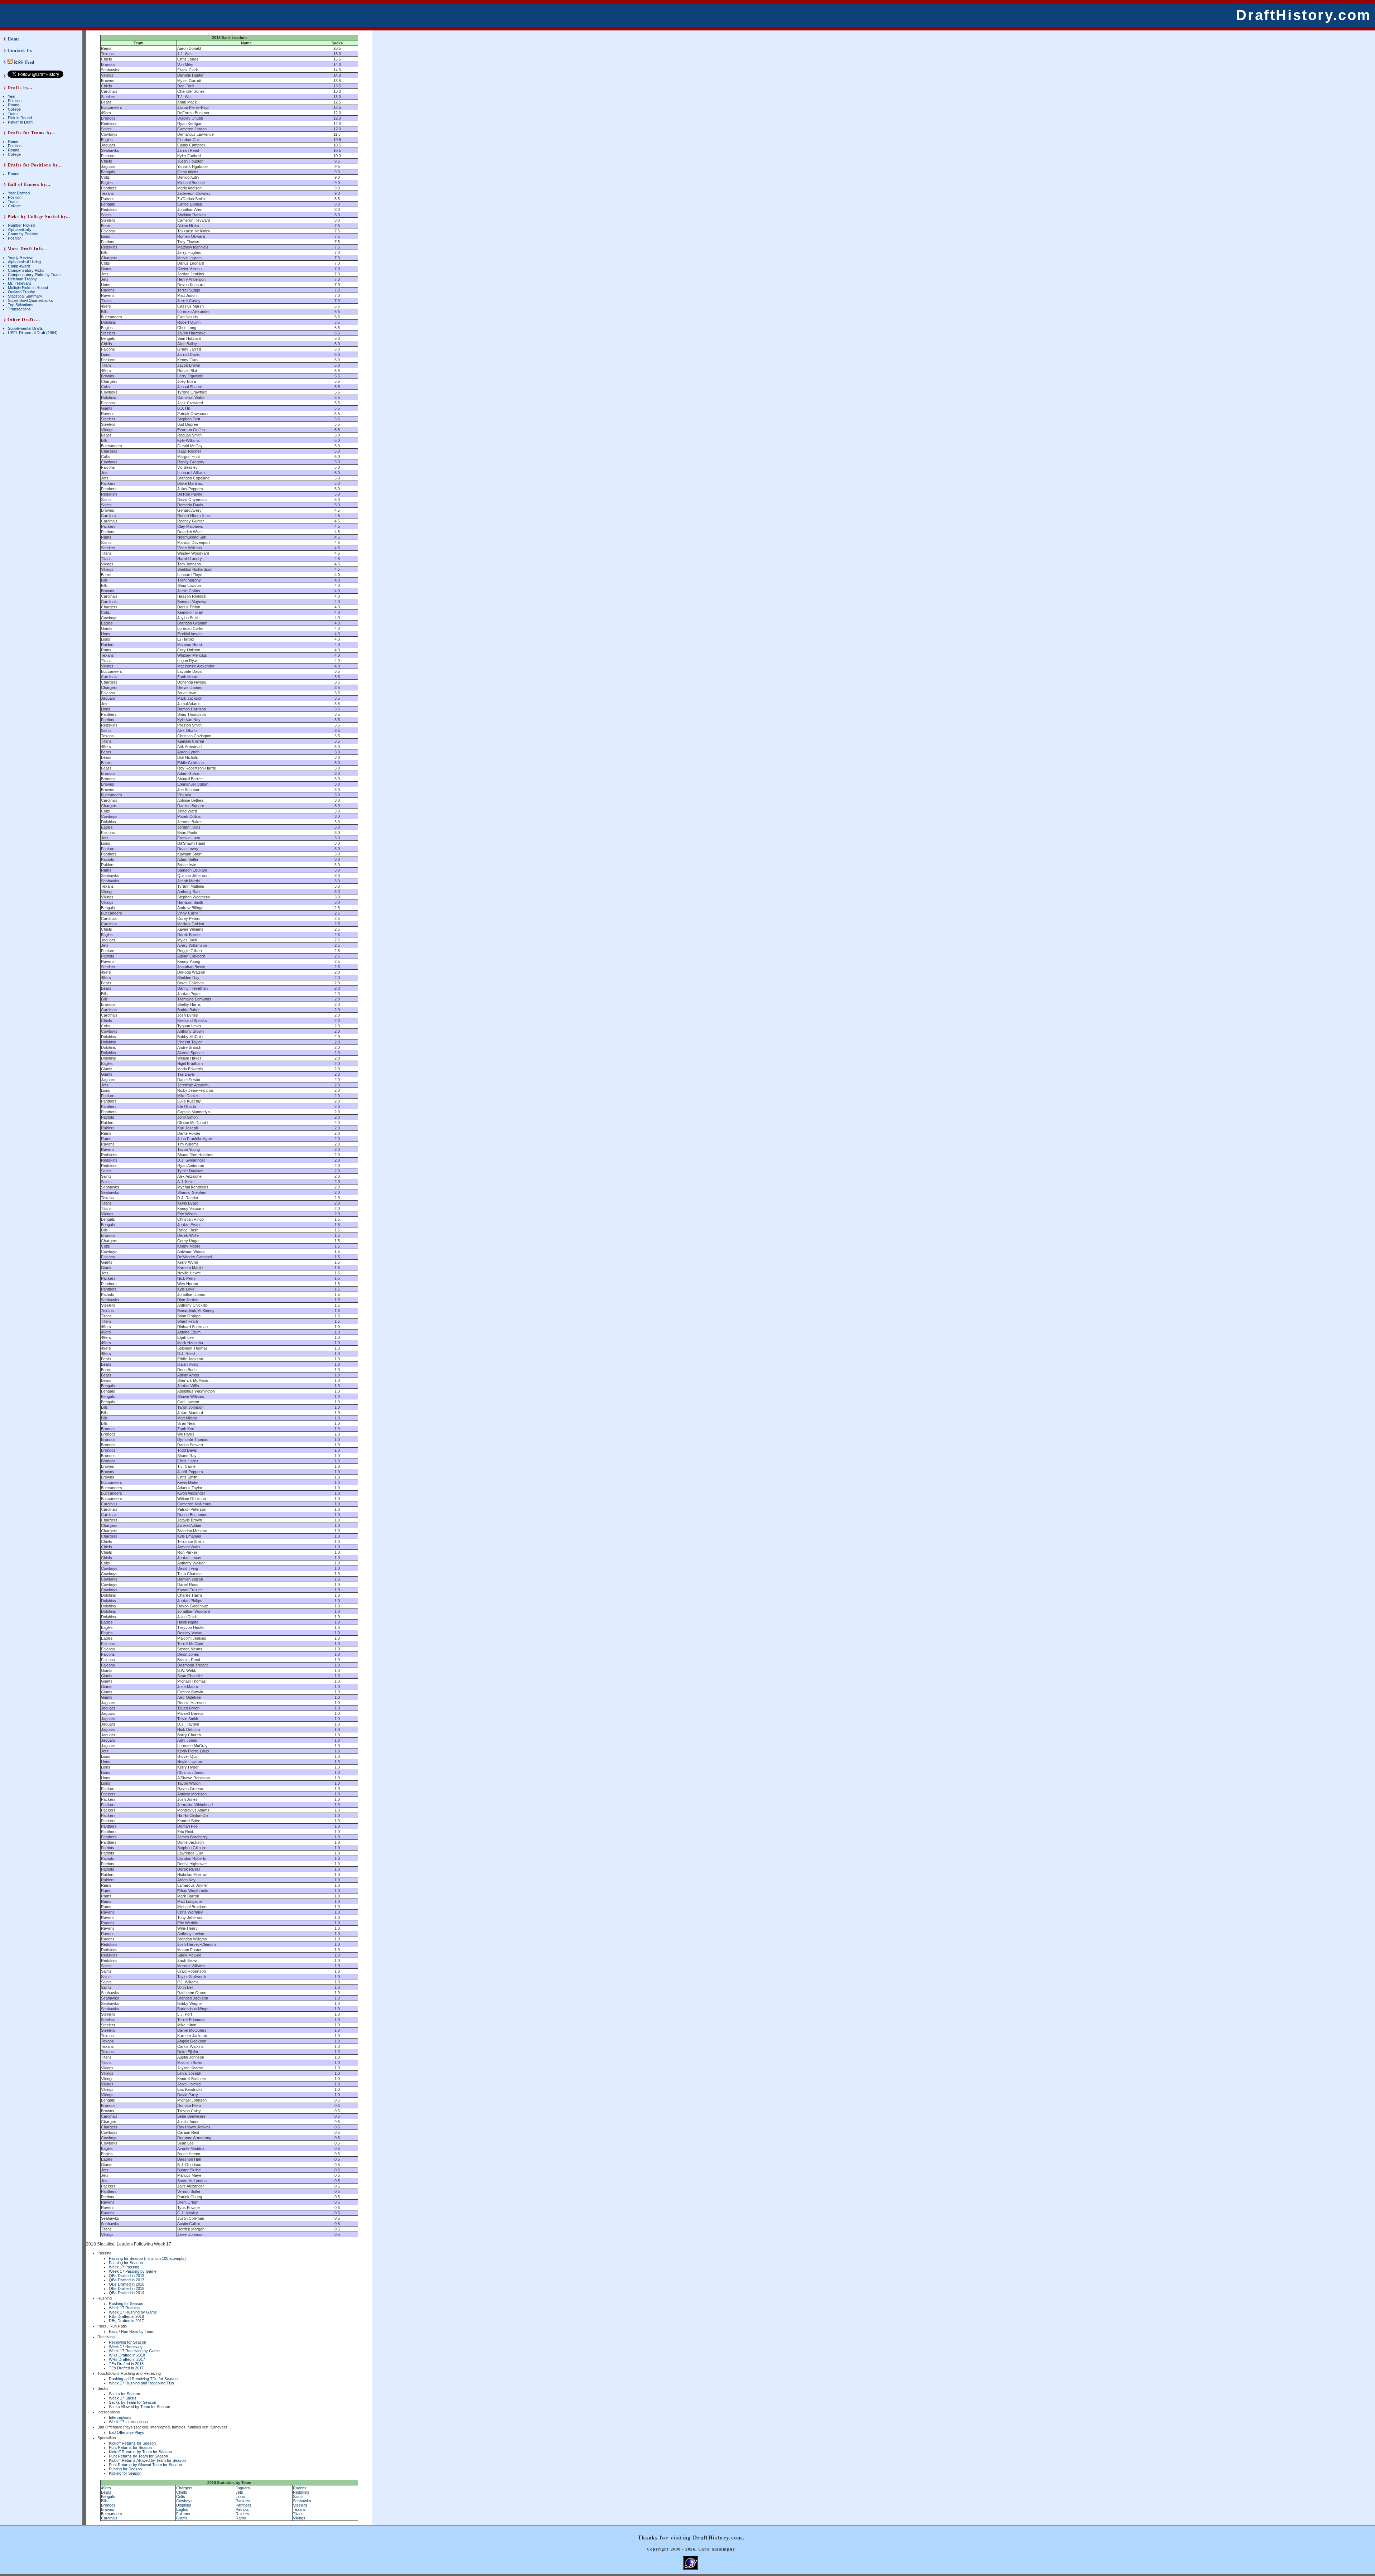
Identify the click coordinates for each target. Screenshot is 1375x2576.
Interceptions (120, 2417)
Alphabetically (20, 230)
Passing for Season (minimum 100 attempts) (147, 2258)
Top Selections (21, 305)
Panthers (243, 2505)
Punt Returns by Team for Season (138, 2456)
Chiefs (182, 2492)
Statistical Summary (25, 296)
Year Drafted (19, 193)
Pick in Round (20, 118)
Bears (106, 2492)
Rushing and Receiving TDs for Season (143, 2379)
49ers (106, 2488)
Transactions (19, 309)
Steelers (300, 2505)
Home (14, 39)
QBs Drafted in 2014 (127, 2293)
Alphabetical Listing (24, 262)
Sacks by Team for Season (132, 2402)
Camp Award (19, 266)
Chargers (184, 2488)
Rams (241, 2518)
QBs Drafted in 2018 (127, 2276)
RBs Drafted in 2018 (126, 2316)
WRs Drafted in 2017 (127, 2359)
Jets (239, 2492)
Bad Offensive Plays (127, 2432)
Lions (240, 2497)
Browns (108, 2509)
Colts (181, 2497)
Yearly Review (20, 257)
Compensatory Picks (26, 270)
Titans (298, 2514)
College (14, 109)
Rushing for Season (126, 2304)
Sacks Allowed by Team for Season (139, 2407)
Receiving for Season (127, 2342)
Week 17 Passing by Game (133, 2271)
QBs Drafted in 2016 (127, 2284)
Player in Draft (20, 122)
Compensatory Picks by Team (34, 275)
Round (14, 105)
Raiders (242, 2514)
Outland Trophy (21, 292)
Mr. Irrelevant (19, 283)
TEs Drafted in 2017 (126, 2368)
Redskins (301, 2492)
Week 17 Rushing (124, 2308)
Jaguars (243, 2488)
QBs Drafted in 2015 (127, 2288)
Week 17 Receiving (126, 2346)
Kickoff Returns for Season (132, 2443)
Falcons (183, 2514)
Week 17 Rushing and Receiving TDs (141, 2383)
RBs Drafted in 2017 (126, 2321)
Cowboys (184, 2501)
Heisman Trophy (22, 279)
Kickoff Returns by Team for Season (140, 2452)
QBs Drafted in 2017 (127, 2280)
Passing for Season (126, 2263)
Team (13, 114)
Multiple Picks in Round (28, 288)
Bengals (108, 2497)
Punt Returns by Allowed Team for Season (145, 2465)
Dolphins (184, 2505)
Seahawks (302, 2501)
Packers (243, 2501)
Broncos (108, 2505)
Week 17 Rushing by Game (133, 2312)
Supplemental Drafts (25, 328)
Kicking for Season (125, 2473)
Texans (299, 2509)
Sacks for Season (124, 2394)
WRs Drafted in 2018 (127, 2355)
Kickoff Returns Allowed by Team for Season (147, 2460)
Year (12, 96)
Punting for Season (125, 2469)
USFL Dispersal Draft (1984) (33, 333)
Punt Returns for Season (130, 2447)
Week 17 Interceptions (128, 2422)
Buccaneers (112, 2514)
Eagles (182, 2509)
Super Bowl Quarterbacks (30, 300)
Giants (182, 2518)
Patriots (242, 2509)
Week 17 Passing (124, 2267)
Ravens (300, 2488)
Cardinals (109, 2518)
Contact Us (20, 50)
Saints (298, 2497)
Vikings (299, 2518)
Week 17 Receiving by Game (134, 2351)
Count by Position (23, 234)
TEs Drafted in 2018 (126, 2364)
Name (13, 141)
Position (15, 101)
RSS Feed (24, 62)
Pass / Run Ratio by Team (132, 2331)
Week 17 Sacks (123, 2398)
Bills (104, 2501)
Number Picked (21, 225)
